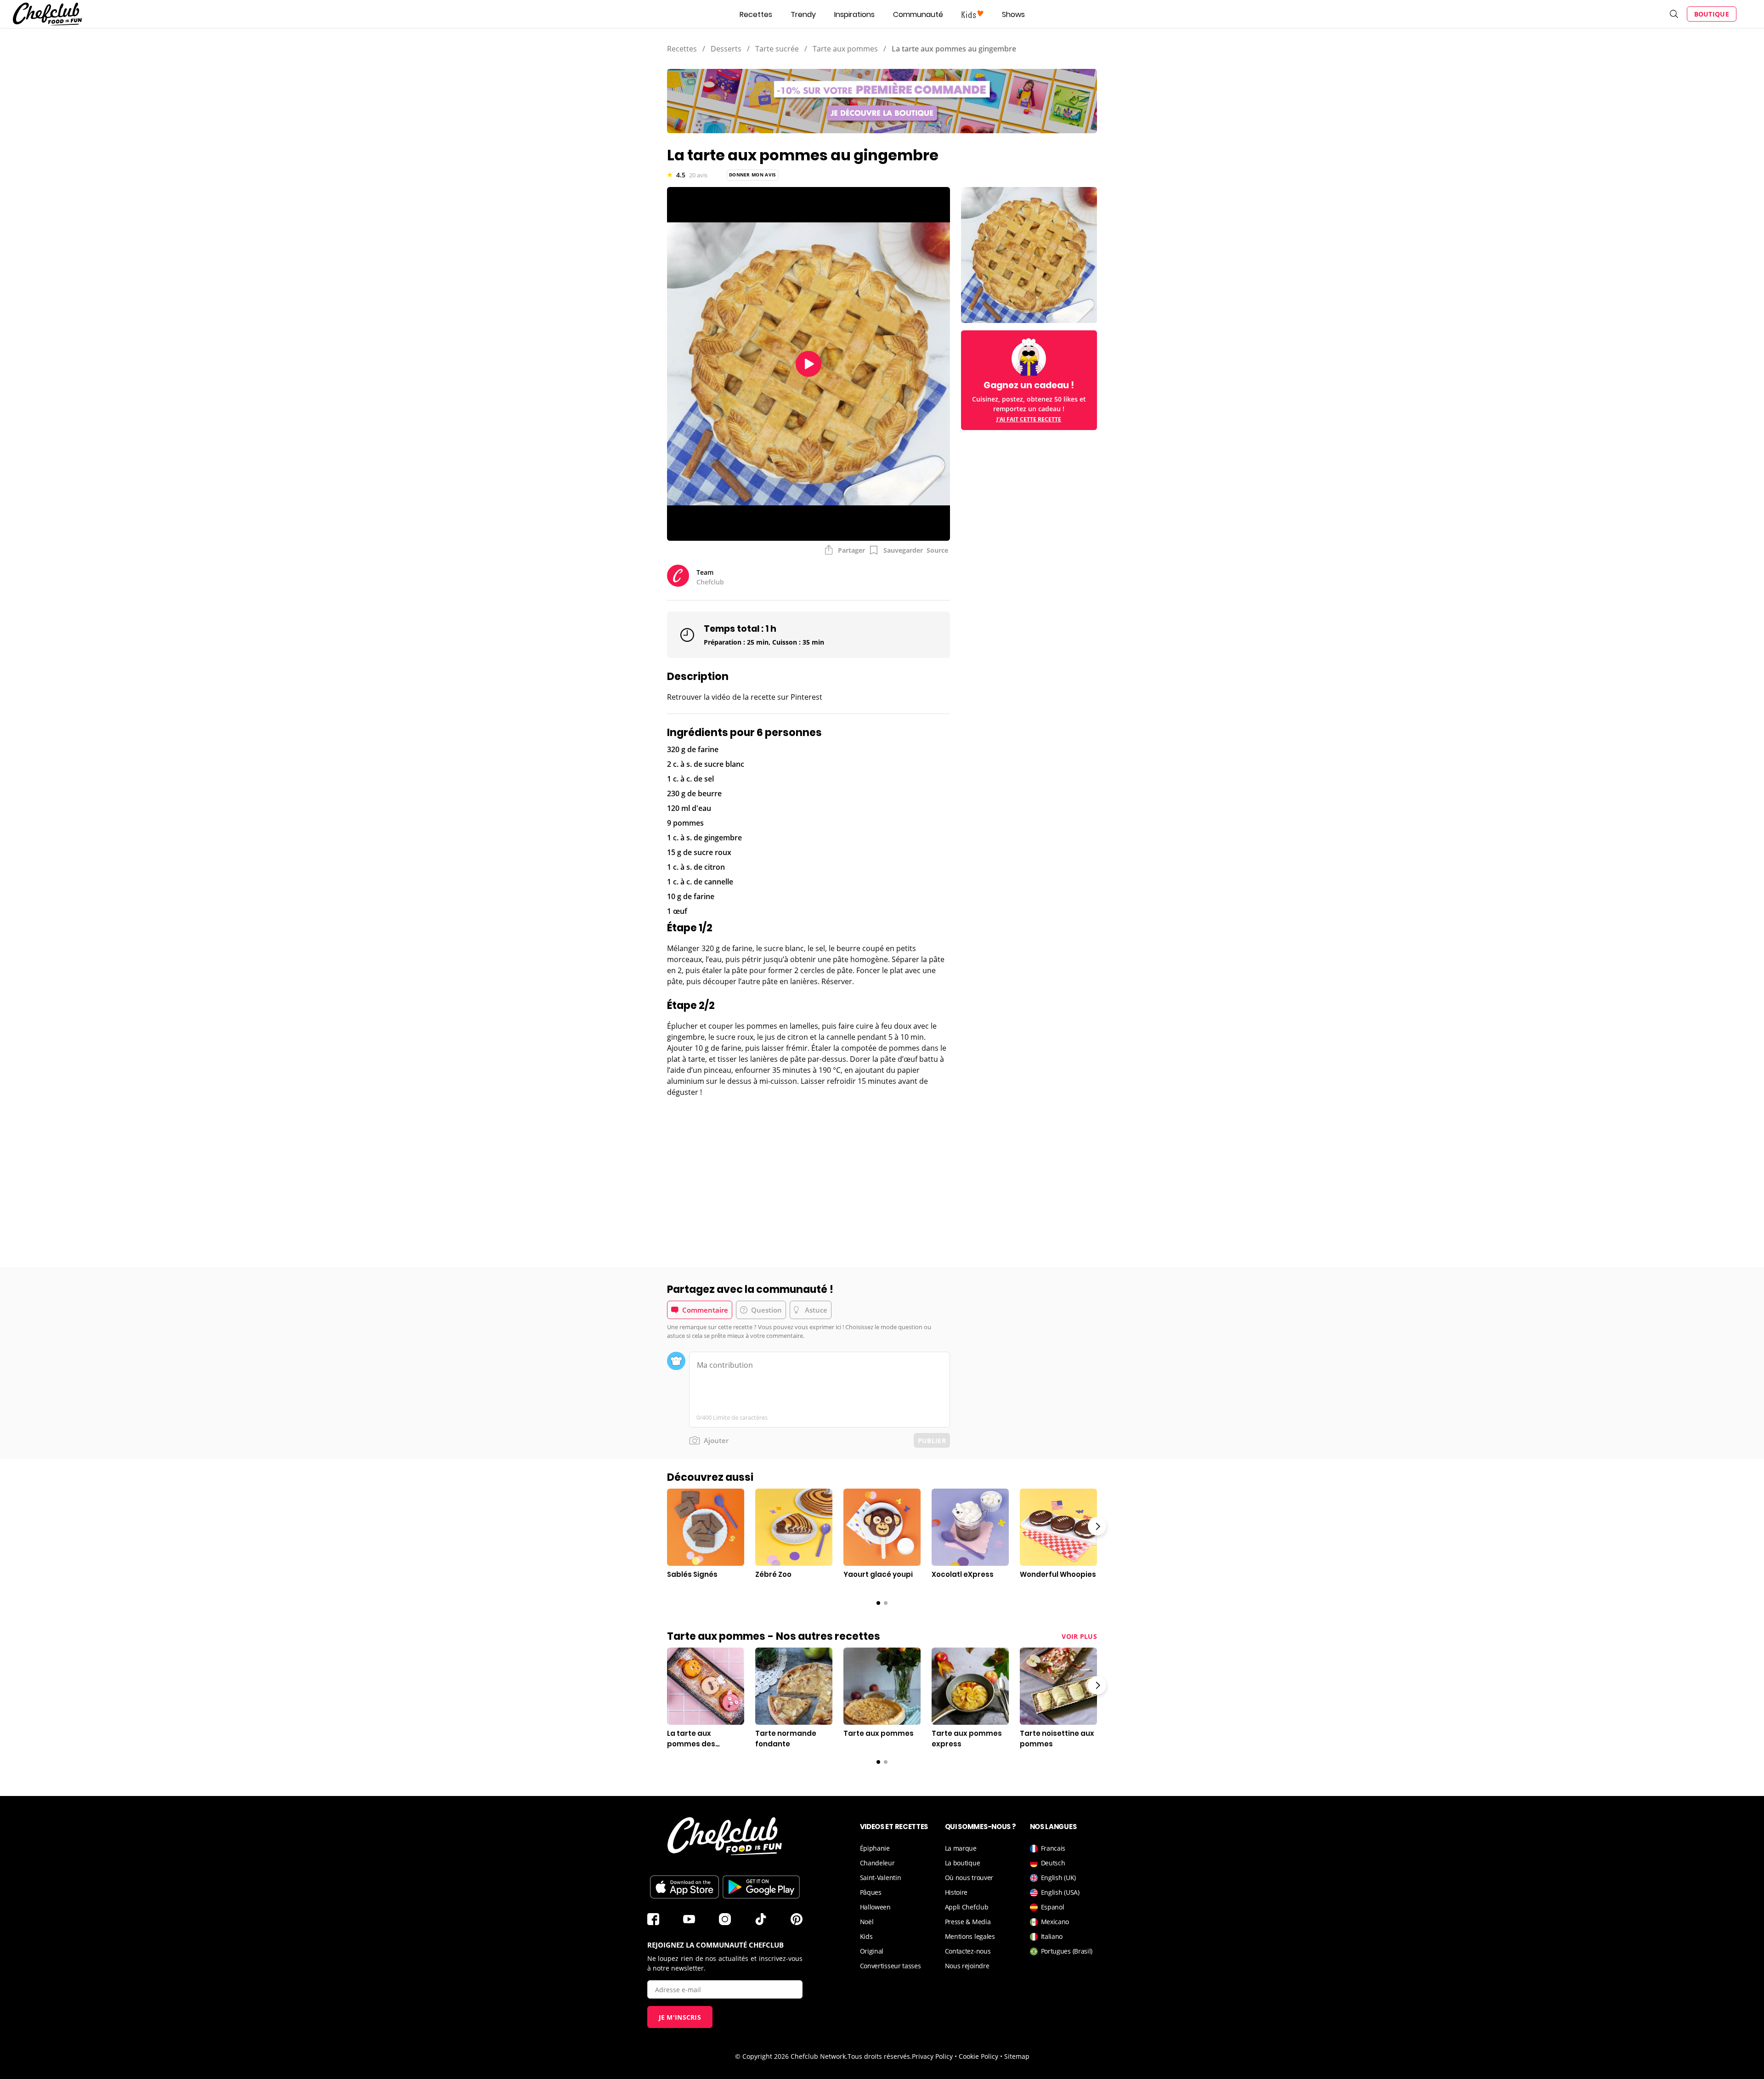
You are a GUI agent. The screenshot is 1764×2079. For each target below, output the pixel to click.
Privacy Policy (932, 2056)
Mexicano (1055, 1922)
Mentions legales (970, 1936)
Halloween (875, 1907)
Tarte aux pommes (845, 49)
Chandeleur (877, 1863)
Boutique (1712, 14)
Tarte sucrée (777, 49)
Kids (866, 1936)
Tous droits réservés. (880, 2056)
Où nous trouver (969, 1878)
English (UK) (1058, 1878)
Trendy (803, 14)
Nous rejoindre (967, 1966)
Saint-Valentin (881, 1878)
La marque (961, 1848)
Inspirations (854, 14)
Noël (867, 1922)
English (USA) (1060, 1892)
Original (872, 1951)
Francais (1053, 1848)
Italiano (1052, 1936)
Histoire (956, 1892)
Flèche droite (1097, 1526)
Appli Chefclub (967, 1907)
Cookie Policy (978, 2056)
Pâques (871, 1892)
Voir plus (1079, 1636)
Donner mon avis (753, 175)
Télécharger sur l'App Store (684, 1887)
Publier (932, 1441)
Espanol (1053, 1907)
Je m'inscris (680, 2017)
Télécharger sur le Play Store (761, 1887)
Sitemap (1017, 2056)
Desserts (726, 49)
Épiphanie (875, 1848)
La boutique (963, 1863)
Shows (1013, 14)
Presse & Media (968, 1922)
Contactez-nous (968, 1951)
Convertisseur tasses (890, 1966)
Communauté (918, 14)
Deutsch (1053, 1863)
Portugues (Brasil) (1067, 1951)
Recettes (756, 14)
